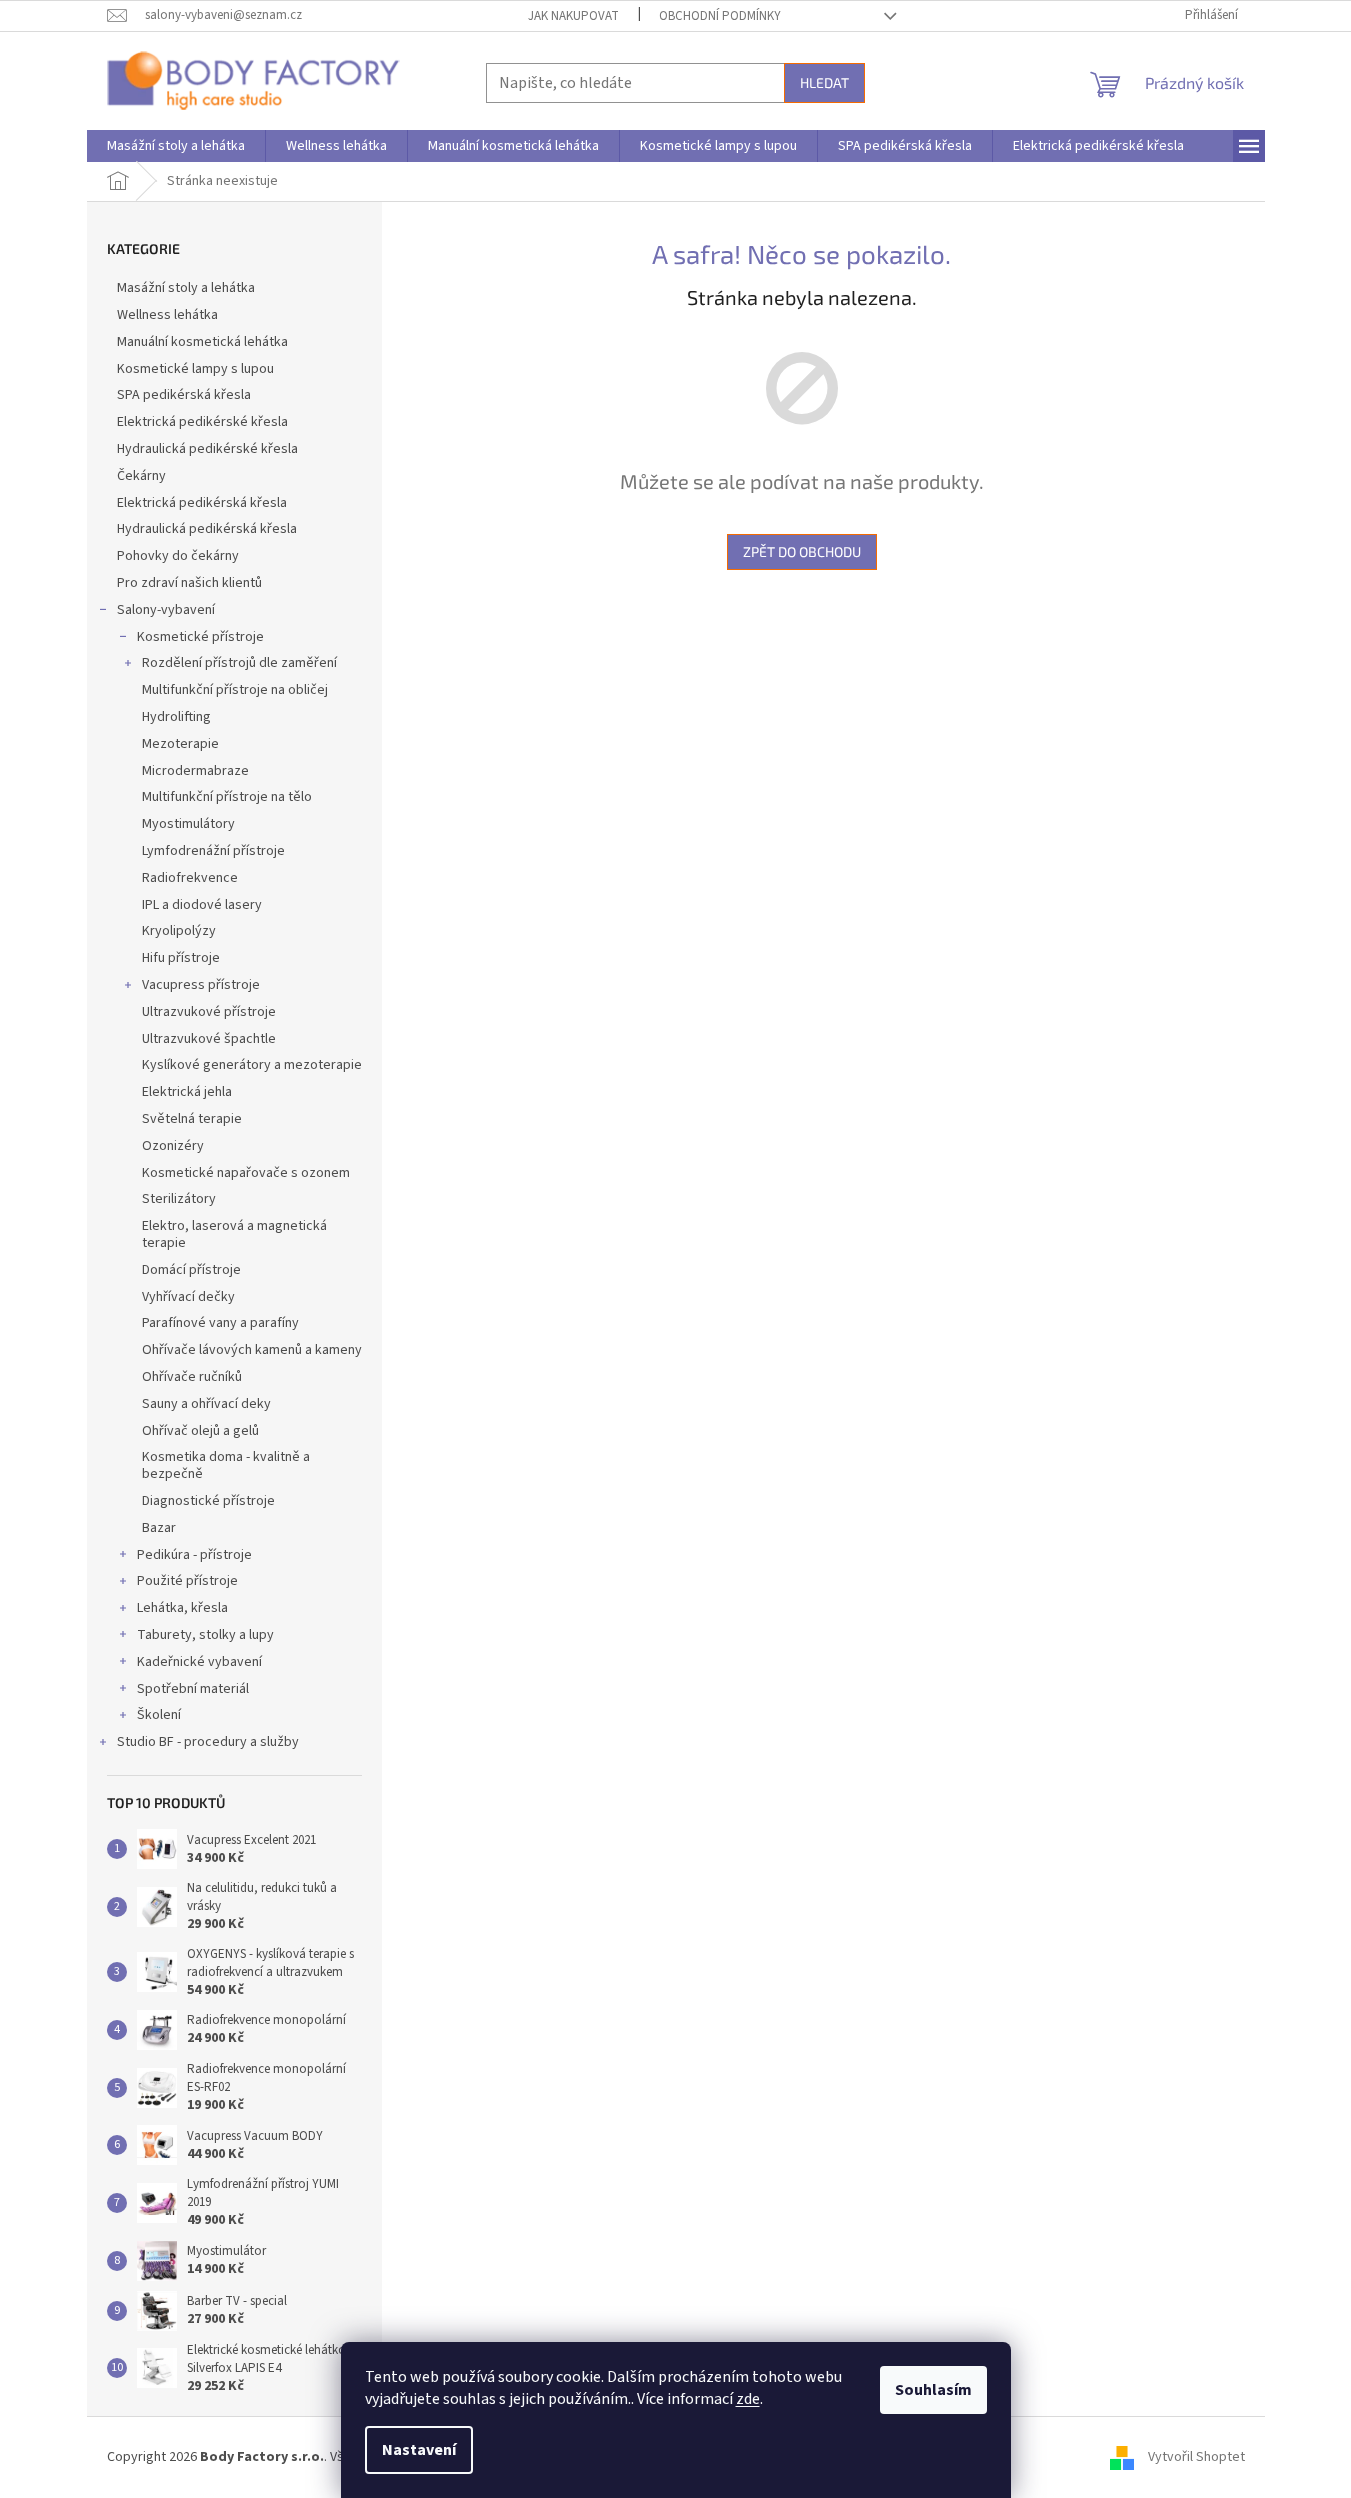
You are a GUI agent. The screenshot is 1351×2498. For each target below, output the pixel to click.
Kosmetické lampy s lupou (195, 369)
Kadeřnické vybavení (199, 1662)
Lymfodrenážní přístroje (213, 851)
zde (748, 2399)
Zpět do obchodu (802, 551)
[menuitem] (176, 146)
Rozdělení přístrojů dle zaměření (239, 663)
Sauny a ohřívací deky (206, 1404)
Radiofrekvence (190, 878)
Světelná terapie (192, 1119)
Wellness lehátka (167, 315)
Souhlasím (933, 2390)
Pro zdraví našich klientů (189, 583)
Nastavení (419, 2450)
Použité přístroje (187, 1581)
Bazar (159, 1528)
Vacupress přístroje (201, 985)
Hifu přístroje (181, 958)
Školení (159, 1715)
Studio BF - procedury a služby (208, 1742)
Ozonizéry (173, 1146)
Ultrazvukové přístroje (209, 1012)
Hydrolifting (176, 717)
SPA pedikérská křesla (184, 395)
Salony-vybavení (166, 610)
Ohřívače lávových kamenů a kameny (252, 1350)
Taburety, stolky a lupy (205, 1635)
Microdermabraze (195, 771)
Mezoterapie (180, 744)
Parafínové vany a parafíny (220, 1323)
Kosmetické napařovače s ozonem (246, 1173)
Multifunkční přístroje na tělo (227, 797)
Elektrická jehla (187, 1092)
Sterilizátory (179, 1199)
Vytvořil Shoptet (1196, 2457)
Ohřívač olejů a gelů (200, 1431)
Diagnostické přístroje (208, 1501)
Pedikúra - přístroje (194, 1555)
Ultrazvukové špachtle (209, 1039)
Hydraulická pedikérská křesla (207, 529)
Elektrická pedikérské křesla (202, 422)
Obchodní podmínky (720, 16)
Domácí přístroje (191, 1270)
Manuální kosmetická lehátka (202, 342)
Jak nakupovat (573, 16)
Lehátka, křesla (182, 1608)
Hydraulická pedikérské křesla (207, 449)
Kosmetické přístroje (200, 637)
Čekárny (141, 476)
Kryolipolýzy (179, 931)
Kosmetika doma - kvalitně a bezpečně (226, 1465)
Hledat (824, 82)
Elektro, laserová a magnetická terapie (234, 1234)
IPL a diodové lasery (202, 905)
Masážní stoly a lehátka (186, 288)
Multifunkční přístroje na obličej (235, 690)
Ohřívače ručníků (192, 1377)
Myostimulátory (188, 824)
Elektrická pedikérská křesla (202, 503)
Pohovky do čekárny (178, 556)
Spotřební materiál (193, 1689)
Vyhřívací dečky (188, 1297)
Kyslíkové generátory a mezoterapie (252, 1065)
